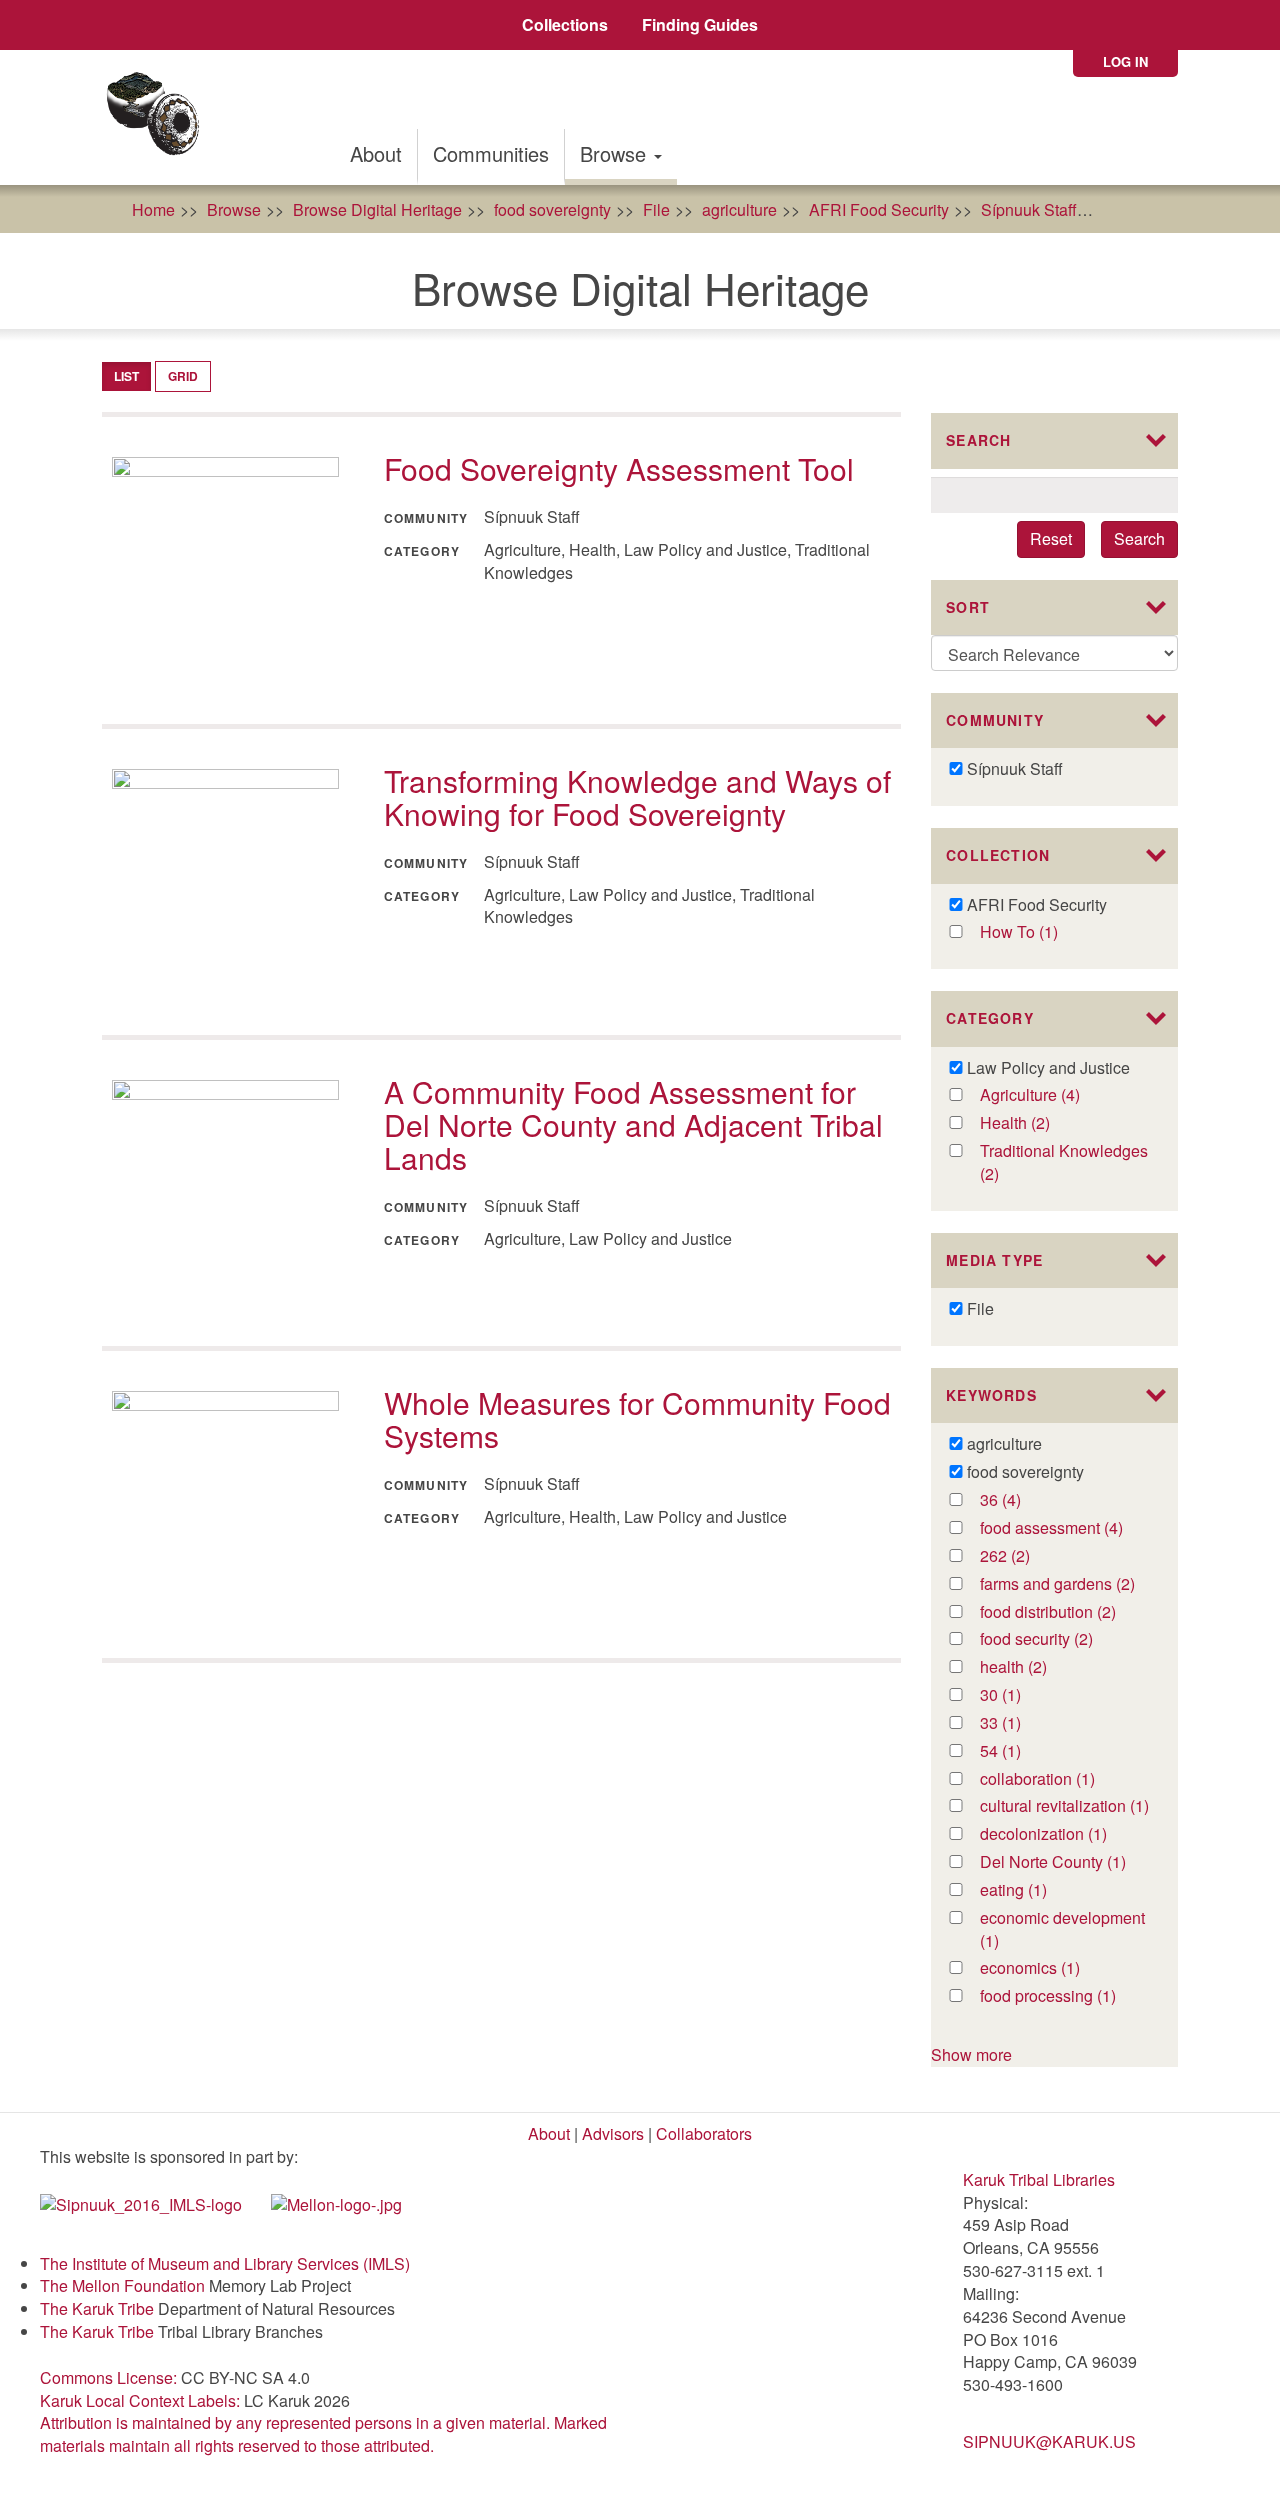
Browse (616, 153)
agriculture (739, 209)
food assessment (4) (1065, 1528)
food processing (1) (1065, 1996)
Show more (971, 2054)
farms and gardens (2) (1065, 1584)
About (376, 153)
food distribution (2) (1065, 1612)
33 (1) (1021, 1723)
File (656, 209)
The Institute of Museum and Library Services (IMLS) (225, 2263)
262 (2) (1025, 1556)
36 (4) (1021, 1500)
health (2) (1035, 1667)
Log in (1125, 61)
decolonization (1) (1065, 1834)
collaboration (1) (1065, 1779)
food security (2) (1064, 1639)
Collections (565, 24)
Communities (491, 153)
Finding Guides (700, 24)
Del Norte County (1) (1065, 1862)
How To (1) (1039, 932)
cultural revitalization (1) (1065, 1806)
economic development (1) (1062, 1930)
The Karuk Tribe (97, 2308)
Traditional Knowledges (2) (1064, 1163)
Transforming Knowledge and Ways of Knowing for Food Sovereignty (637, 797)
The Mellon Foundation (122, 2285)
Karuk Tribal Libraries (1039, 2179)
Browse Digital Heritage (377, 209)
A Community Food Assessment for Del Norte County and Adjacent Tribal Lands (633, 1124)
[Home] (159, 117)
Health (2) (1038, 1123)
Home (153, 209)
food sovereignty (552, 209)
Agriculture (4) (1065, 1095)
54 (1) (1021, 1751)
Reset (1051, 538)
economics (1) (1065, 1968)
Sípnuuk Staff (1029, 209)
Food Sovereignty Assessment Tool (619, 468)
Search (1139, 538)
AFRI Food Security (879, 209)
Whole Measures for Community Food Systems (637, 1419)
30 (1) (1021, 1695)
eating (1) (1035, 1890)
